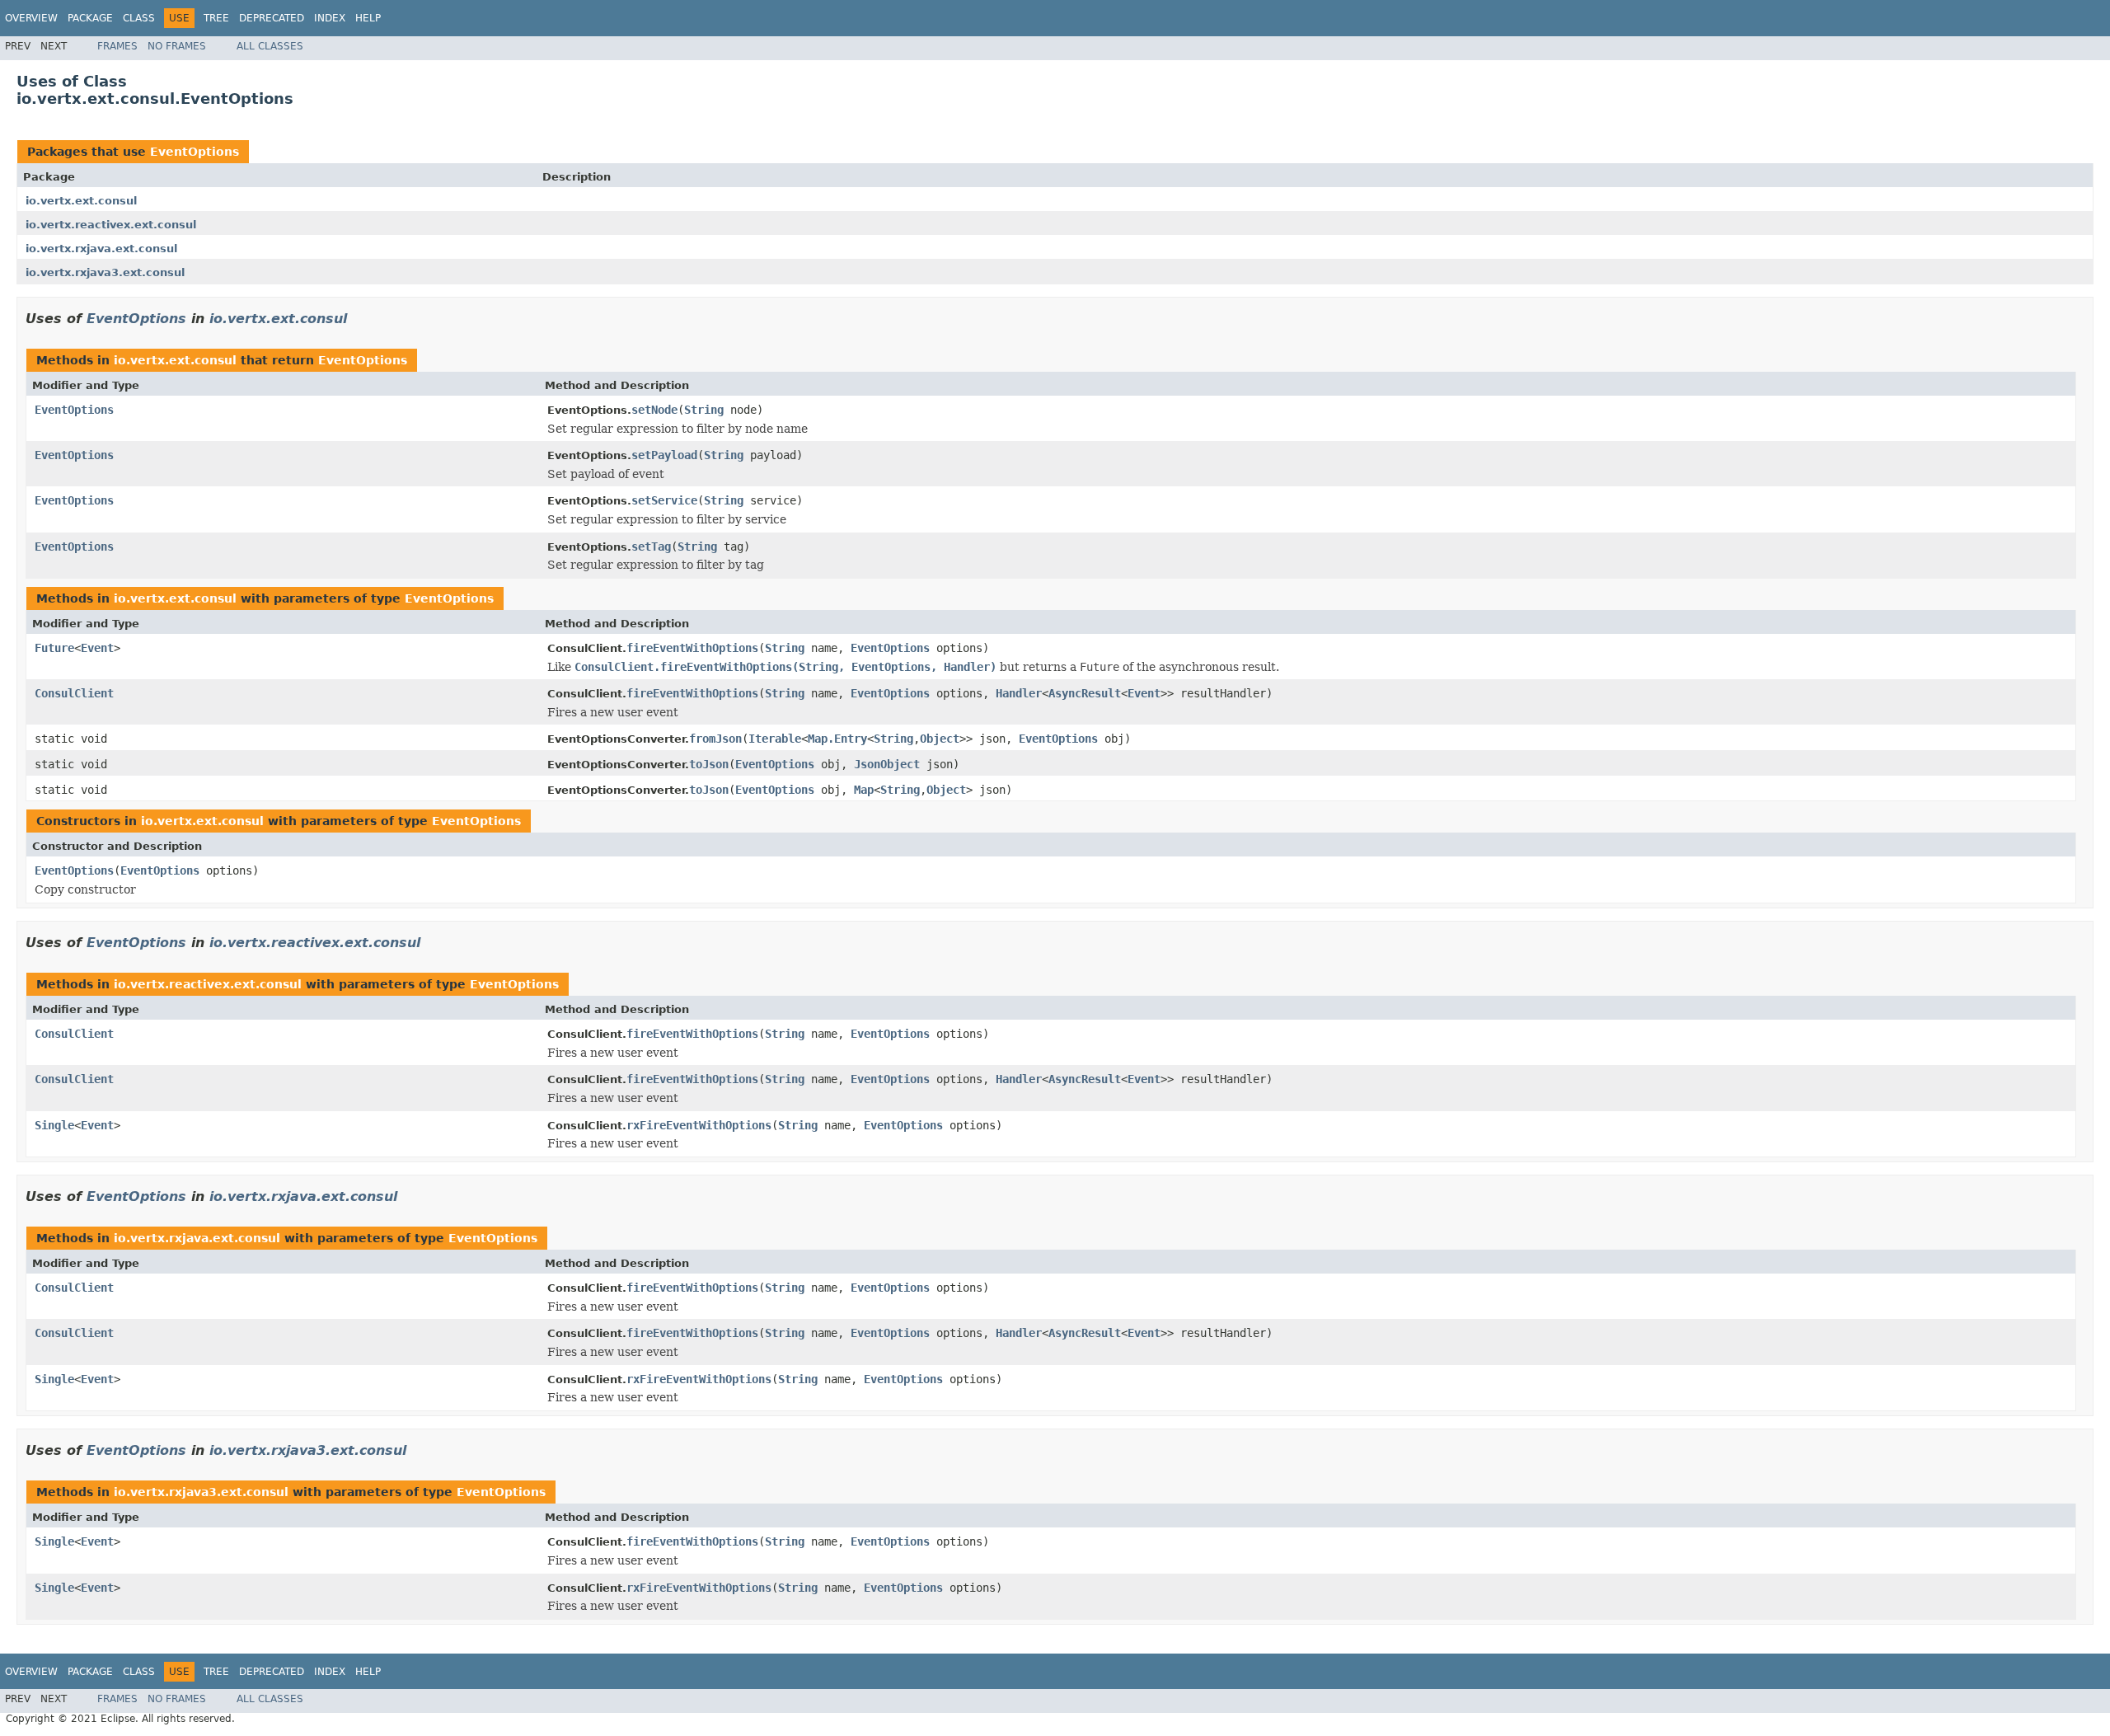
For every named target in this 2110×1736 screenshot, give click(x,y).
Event (97, 648)
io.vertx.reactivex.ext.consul (111, 225)
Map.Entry (837, 739)
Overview (31, 18)
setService (664, 500)
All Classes (270, 46)
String (704, 410)
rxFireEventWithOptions (699, 1125)
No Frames (177, 46)
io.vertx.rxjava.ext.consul (101, 249)
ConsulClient (74, 693)
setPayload (664, 455)
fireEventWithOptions (692, 648)
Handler (1019, 693)
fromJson (715, 739)
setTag (651, 547)
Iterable (775, 739)
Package (90, 18)
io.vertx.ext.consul (81, 201)
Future (54, 648)
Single (54, 1125)
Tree (216, 18)
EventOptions (195, 152)
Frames (117, 46)
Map (864, 790)
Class (139, 18)
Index (330, 18)
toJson (709, 764)
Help (368, 18)
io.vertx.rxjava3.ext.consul (105, 272)
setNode (654, 410)
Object (940, 739)
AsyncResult (1085, 693)
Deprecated (272, 18)
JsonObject (887, 764)
